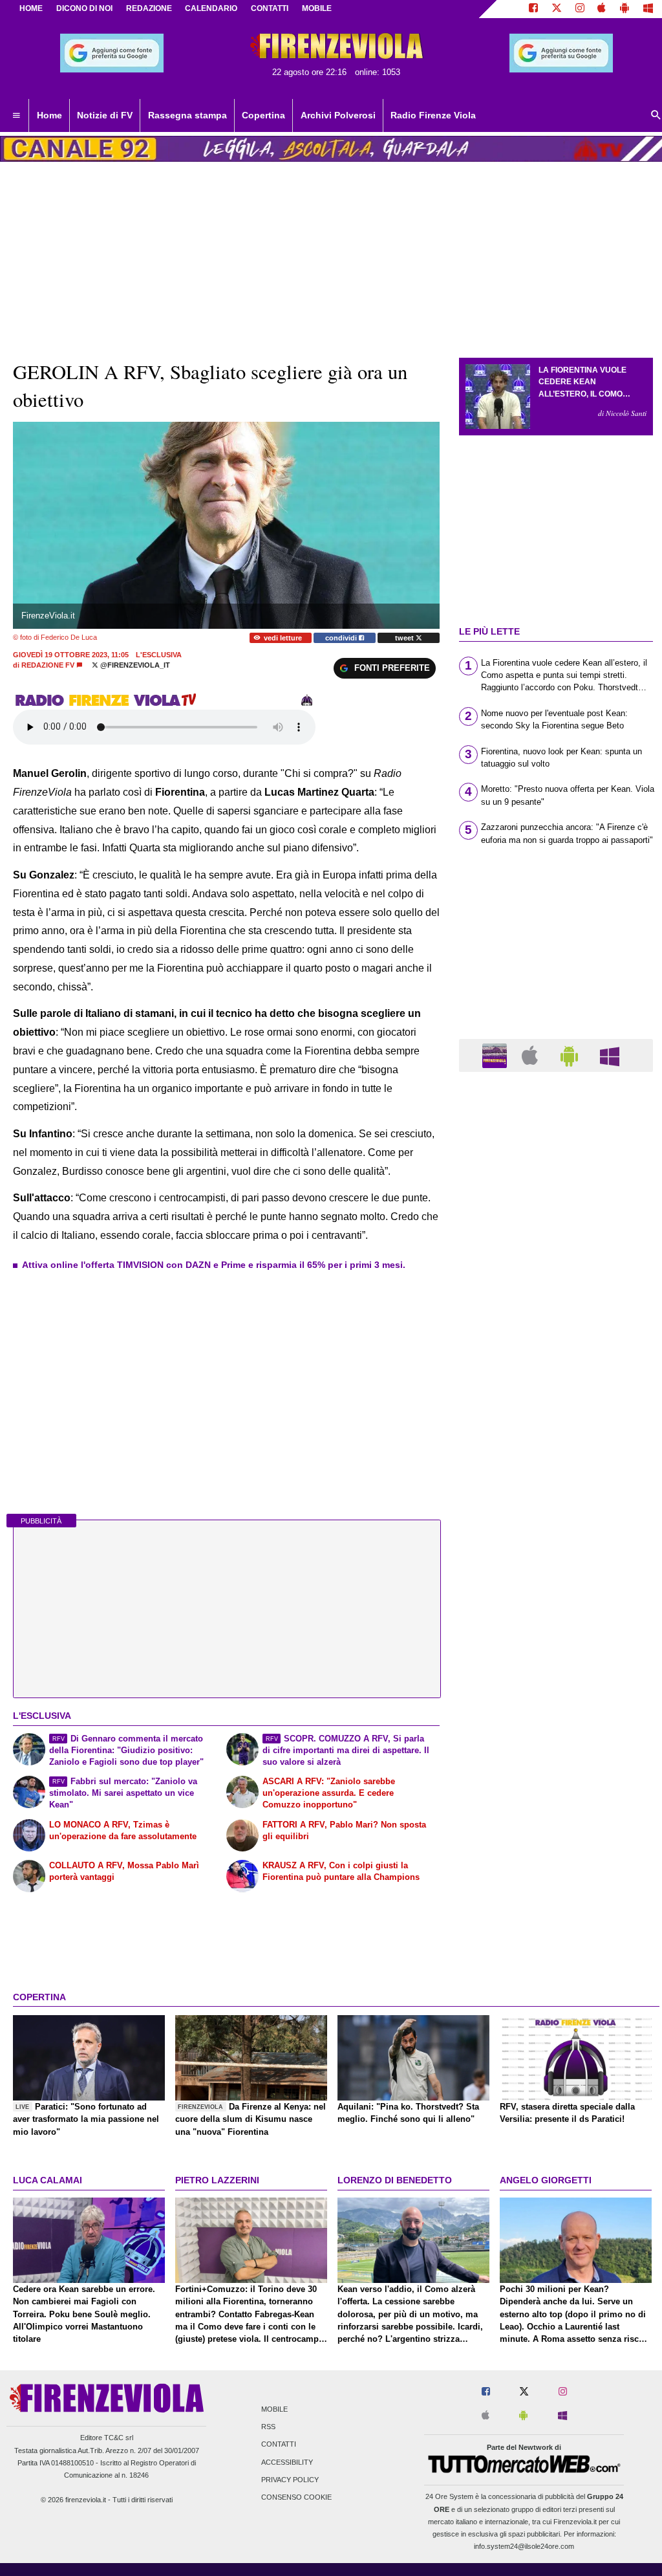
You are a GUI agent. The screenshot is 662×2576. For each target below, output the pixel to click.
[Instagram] (580, 9)
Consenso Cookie (296, 2497)
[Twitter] (557, 9)
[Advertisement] (556, 1584)
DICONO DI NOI (84, 8)
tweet (405, 638)
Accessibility (287, 2462)
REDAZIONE (149, 8)
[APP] (496, 1055)
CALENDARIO (211, 8)
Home (31, 8)
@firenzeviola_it (134, 665)
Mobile (274, 2409)
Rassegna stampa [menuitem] (187, 115)
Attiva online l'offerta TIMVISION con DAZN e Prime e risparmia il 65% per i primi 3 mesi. (214, 1265)
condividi (342, 638)
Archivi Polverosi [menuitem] (338, 115)
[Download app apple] (602, 9)
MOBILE (317, 8)
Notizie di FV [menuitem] (105, 115)
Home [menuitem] (49, 115)
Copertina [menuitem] (263, 115)
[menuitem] (16, 116)
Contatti (279, 2445)
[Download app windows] (648, 9)
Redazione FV (48, 665)
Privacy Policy (290, 2480)
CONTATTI (270, 8)
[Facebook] (533, 9)
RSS (268, 2427)
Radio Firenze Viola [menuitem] (433, 115)
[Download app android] (625, 9)
